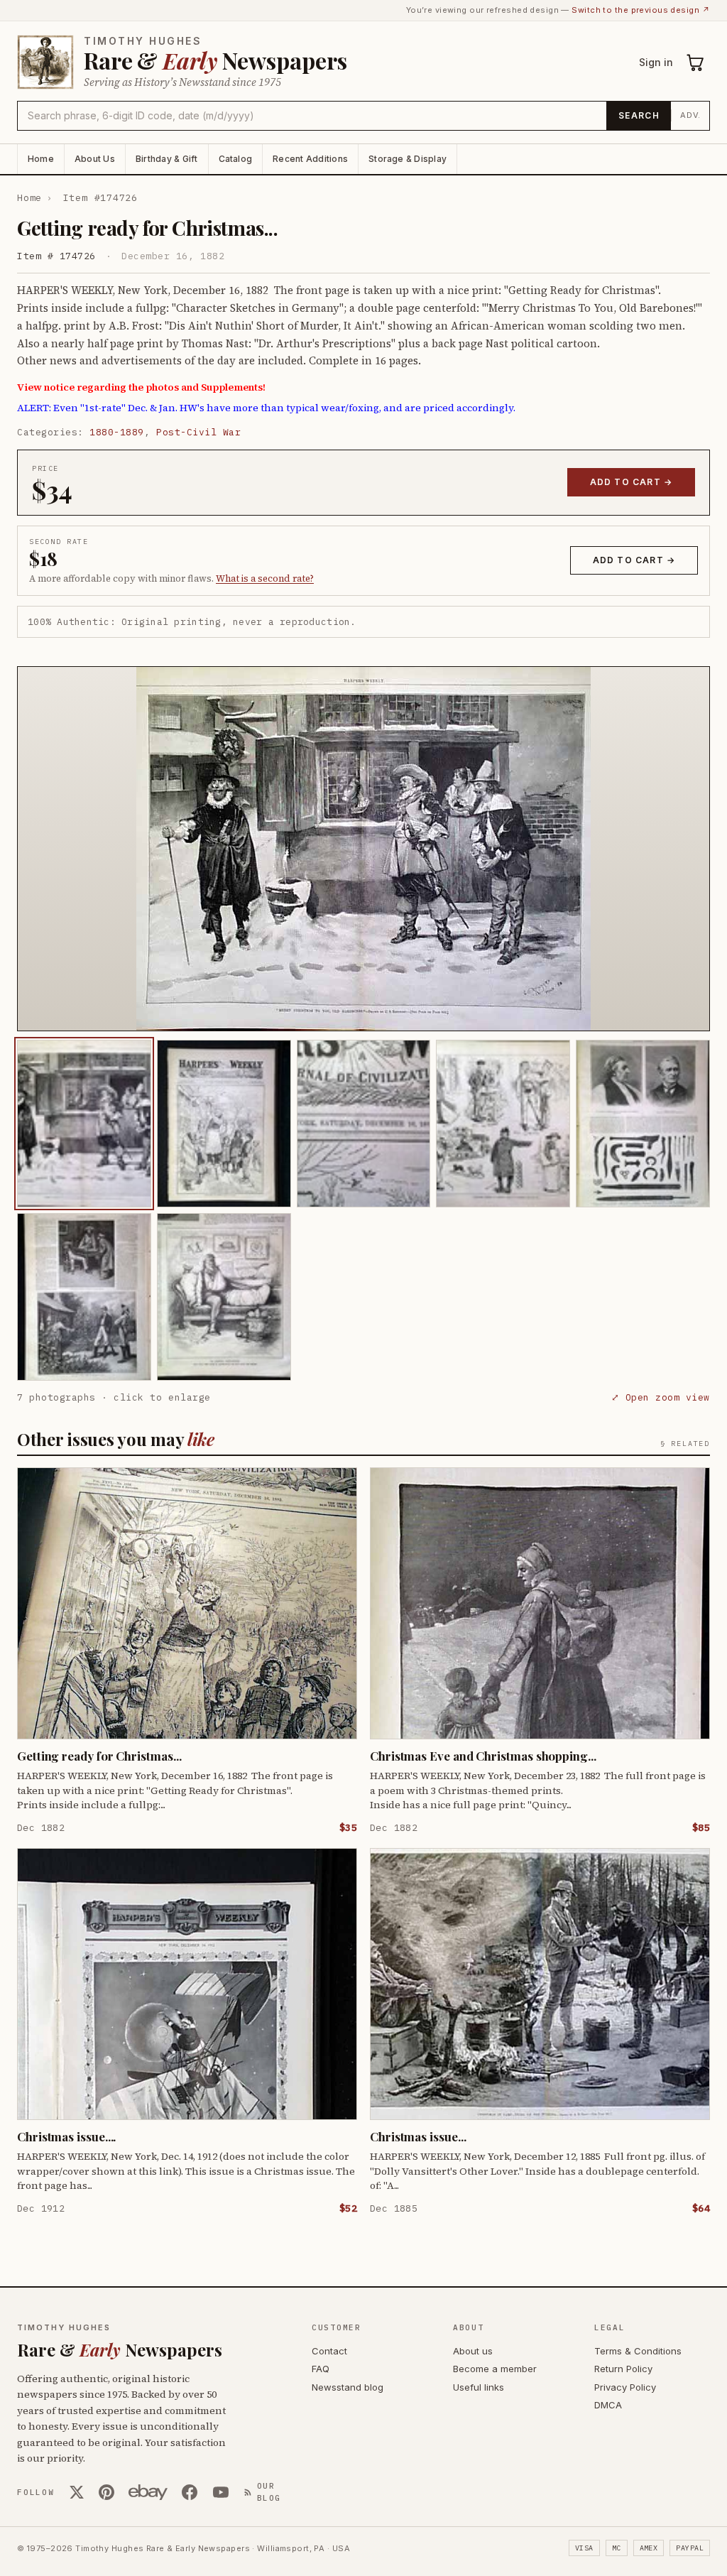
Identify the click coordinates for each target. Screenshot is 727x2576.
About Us (95, 159)
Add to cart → (632, 482)
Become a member (495, 2369)
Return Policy (623, 2369)
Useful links (479, 2387)
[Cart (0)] (696, 63)
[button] (363, 849)
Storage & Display (408, 159)
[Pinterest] (106, 2492)
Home (41, 159)
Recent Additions (310, 159)
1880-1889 (117, 432)
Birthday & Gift (167, 159)
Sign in (656, 62)
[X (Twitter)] (77, 2492)
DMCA (608, 2405)
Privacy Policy (625, 2387)
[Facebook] (190, 2492)
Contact (329, 2351)
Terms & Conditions (638, 2351)
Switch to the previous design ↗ (641, 10)
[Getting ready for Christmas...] (84, 1124)
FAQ (321, 2369)
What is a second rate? (265, 578)
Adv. (690, 115)
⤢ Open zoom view (661, 1397)
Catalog (236, 159)
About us (473, 2351)
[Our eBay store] (148, 2492)
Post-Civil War (198, 432)
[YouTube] (221, 2492)
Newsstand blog (348, 2387)
